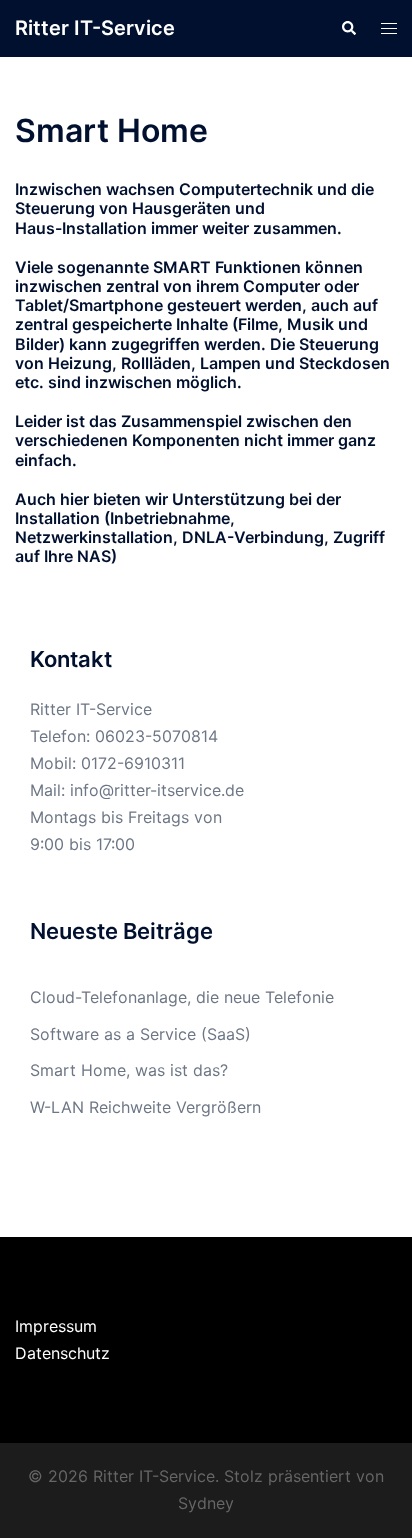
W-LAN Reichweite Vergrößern (145, 1107)
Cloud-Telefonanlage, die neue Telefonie (182, 997)
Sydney (206, 1503)
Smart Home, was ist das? (129, 1070)
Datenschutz (62, 1353)
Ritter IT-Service (95, 28)
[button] (348, 28)
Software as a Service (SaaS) (140, 1034)
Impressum (56, 1326)
